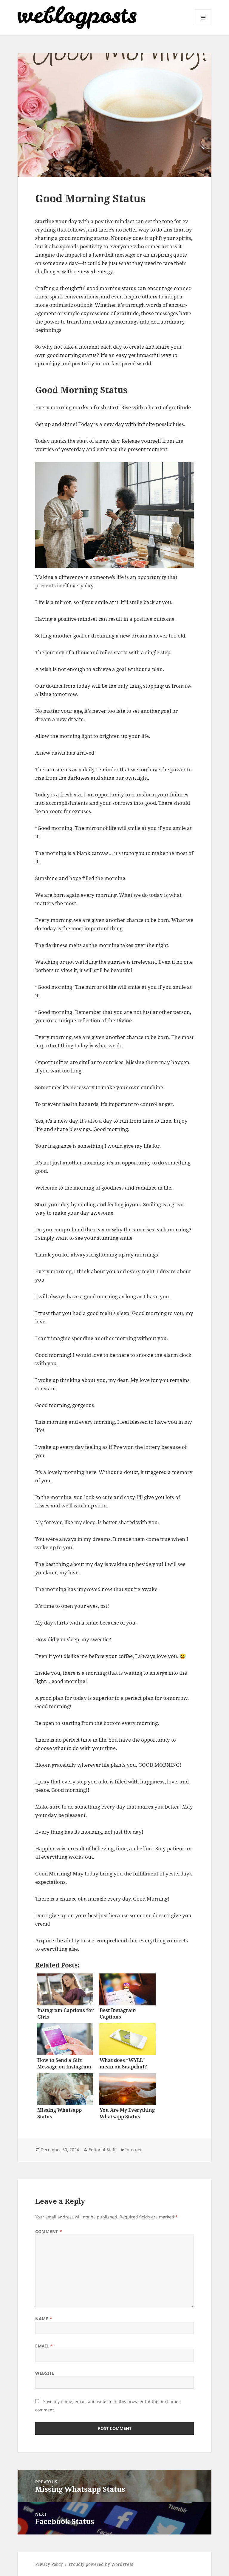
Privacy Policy (49, 2564)
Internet (133, 2150)
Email (44, 2346)
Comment (49, 2231)
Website (45, 2373)
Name (44, 2319)
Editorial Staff (102, 2150)
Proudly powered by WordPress (101, 2564)
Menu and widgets (203, 26)
